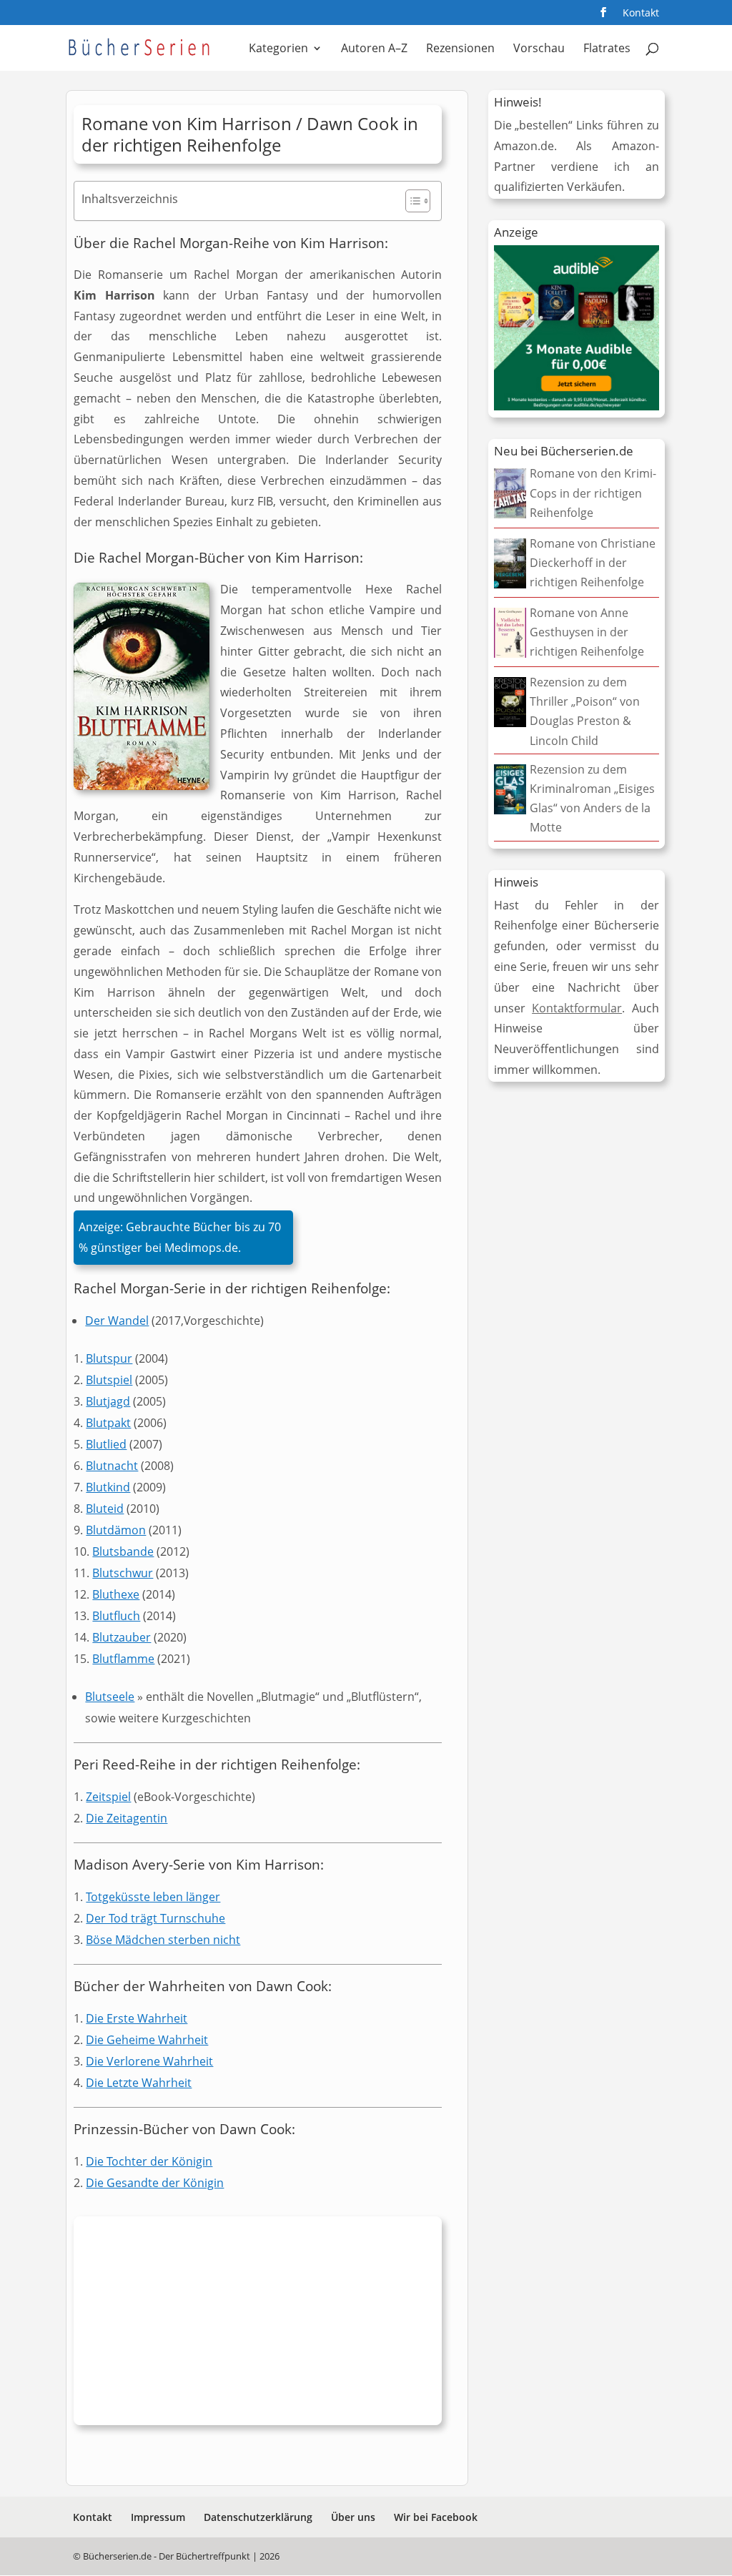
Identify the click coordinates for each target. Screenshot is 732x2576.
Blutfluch (116, 1616)
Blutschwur (123, 1573)
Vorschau (539, 49)
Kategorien (278, 49)
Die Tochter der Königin (149, 2161)
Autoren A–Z (374, 49)
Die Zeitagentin (127, 1818)
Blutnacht (112, 1466)
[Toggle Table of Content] (411, 201)
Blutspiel (109, 1380)
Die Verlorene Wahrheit (149, 2061)
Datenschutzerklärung (258, 2517)
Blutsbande (123, 1551)
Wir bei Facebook (436, 2517)
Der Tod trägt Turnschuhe (155, 1918)
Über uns (353, 2517)
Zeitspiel (108, 1797)
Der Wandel (117, 1321)
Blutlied (106, 1444)
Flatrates (607, 49)
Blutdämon (116, 1530)
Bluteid (105, 1509)
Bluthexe (116, 1594)
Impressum (158, 2517)
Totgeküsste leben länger (153, 1897)
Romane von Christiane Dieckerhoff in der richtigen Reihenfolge (593, 563)
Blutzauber (122, 1637)
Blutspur (109, 1358)
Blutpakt (108, 1423)
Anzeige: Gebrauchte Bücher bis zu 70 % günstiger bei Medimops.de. (180, 1237)
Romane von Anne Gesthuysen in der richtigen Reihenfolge (587, 632)
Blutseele (110, 1697)
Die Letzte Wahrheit (139, 2083)
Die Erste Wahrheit (137, 2018)
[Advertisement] (258, 2324)
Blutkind (108, 1487)
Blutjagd (108, 1401)
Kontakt (641, 14)
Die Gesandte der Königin (155, 2183)
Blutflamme (123, 1659)
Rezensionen (460, 49)
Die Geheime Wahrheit (147, 2040)
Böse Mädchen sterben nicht (163, 1940)
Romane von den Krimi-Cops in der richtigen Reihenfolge (593, 493)
